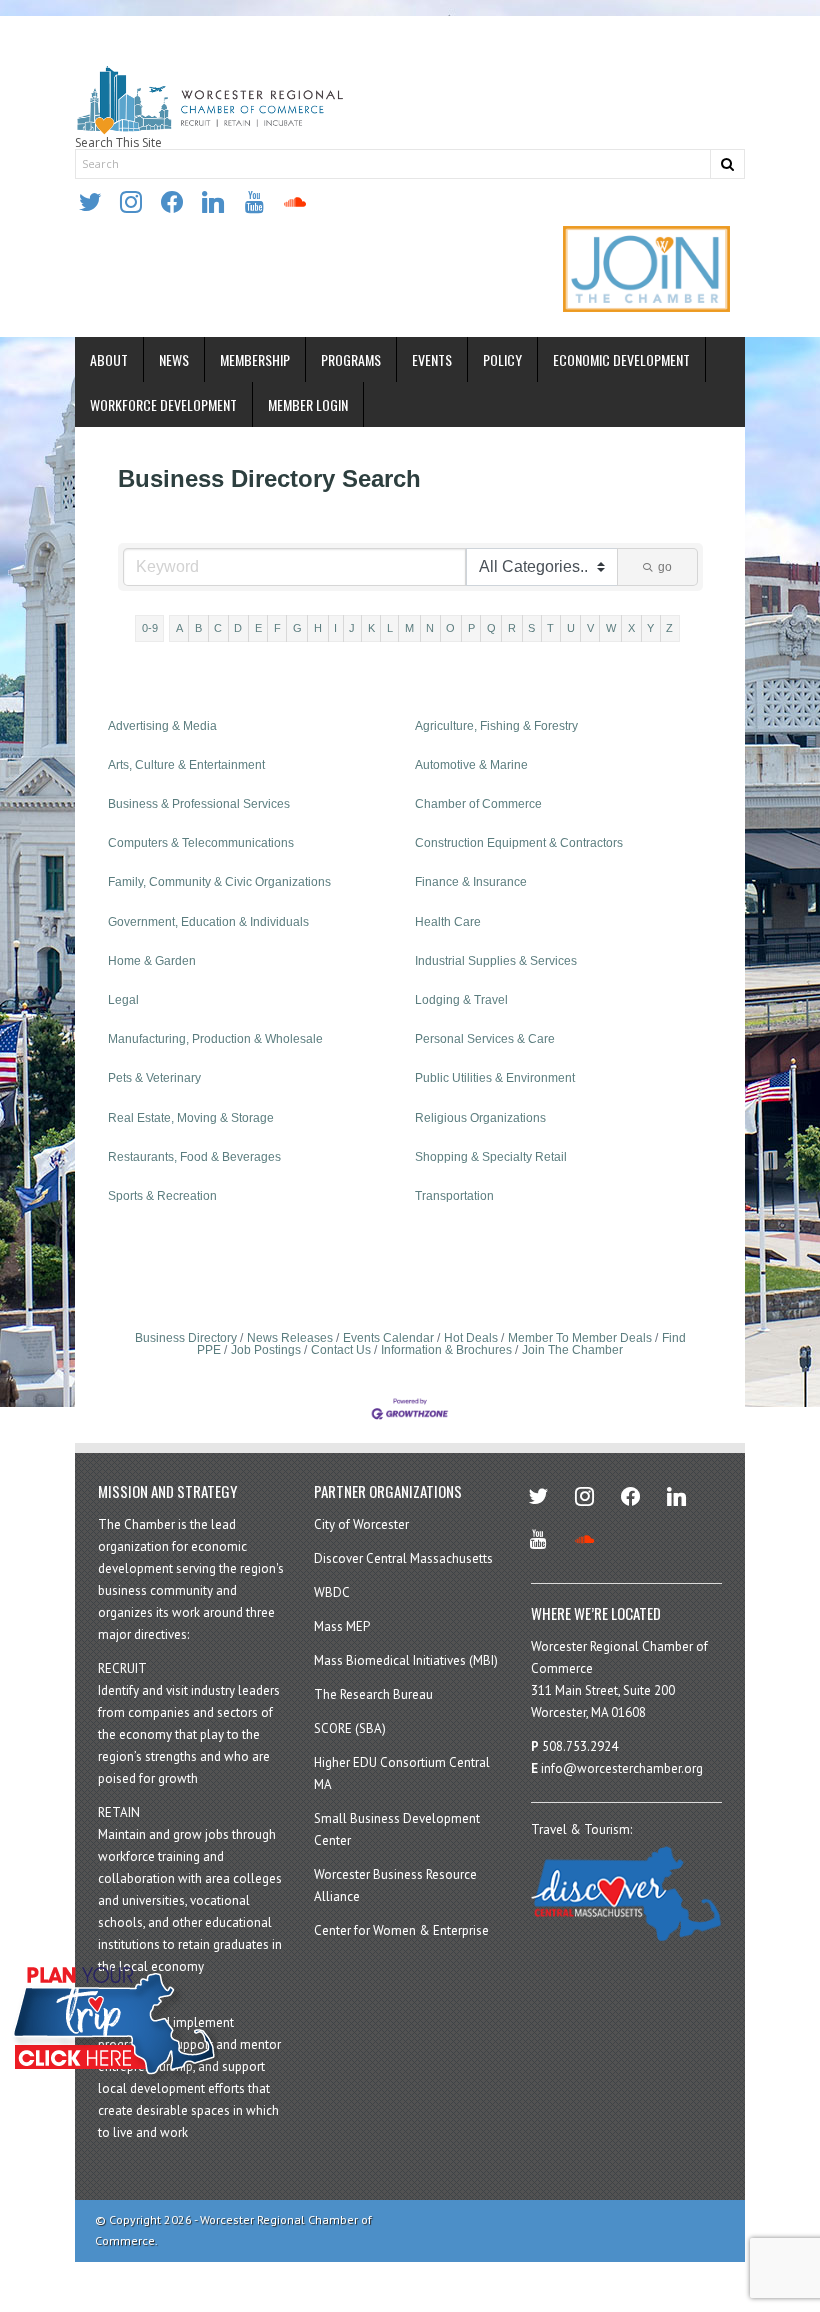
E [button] (258, 628)
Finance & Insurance (471, 882)
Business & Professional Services (199, 804)
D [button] (238, 628)
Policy (502, 359)
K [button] (371, 628)
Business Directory (186, 1338)
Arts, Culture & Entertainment (186, 765)
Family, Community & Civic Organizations (219, 882)
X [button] (631, 628)
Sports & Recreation (162, 1196)
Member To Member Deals (580, 1338)
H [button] (318, 628)
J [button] (352, 628)
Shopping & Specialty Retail (491, 1157)
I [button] (335, 628)
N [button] (430, 628)
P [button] (471, 628)
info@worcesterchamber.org (622, 1768)
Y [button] (650, 628)
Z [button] (669, 628)
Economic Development (621, 359)
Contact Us (341, 1350)
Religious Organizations (480, 1118)
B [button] (198, 628)
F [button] (277, 628)
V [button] (590, 628)
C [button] (218, 628)
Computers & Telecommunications (201, 843)
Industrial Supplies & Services (496, 961)
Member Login (308, 404)
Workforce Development (163, 404)
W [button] (611, 628)
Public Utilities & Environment (495, 1078)
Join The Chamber (572, 1350)
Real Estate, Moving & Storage (191, 1118)
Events (432, 359)
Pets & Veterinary (154, 1078)
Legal (123, 1000)
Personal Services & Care (485, 1039)
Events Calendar (388, 1338)
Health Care (448, 922)
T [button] (550, 628)
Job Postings (266, 1350)
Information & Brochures (446, 1350)
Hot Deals (471, 1338)
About (109, 359)
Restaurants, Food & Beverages (194, 1157)
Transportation (454, 1196)
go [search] (665, 567)
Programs (351, 359)
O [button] (450, 628)
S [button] (531, 628)
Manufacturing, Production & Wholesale (215, 1039)
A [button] (179, 628)
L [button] (390, 628)
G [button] (297, 628)
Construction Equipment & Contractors (519, 843)
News (174, 359)
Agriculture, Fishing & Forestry (496, 726)
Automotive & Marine (471, 765)
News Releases (290, 1338)
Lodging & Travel (461, 1000)
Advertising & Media (162, 726)
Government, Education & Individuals (208, 922)
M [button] (409, 628)
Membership (255, 359)
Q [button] (491, 628)
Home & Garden (152, 961)
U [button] (571, 628)
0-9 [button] (150, 628)
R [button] (512, 628)
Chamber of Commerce (478, 804)
